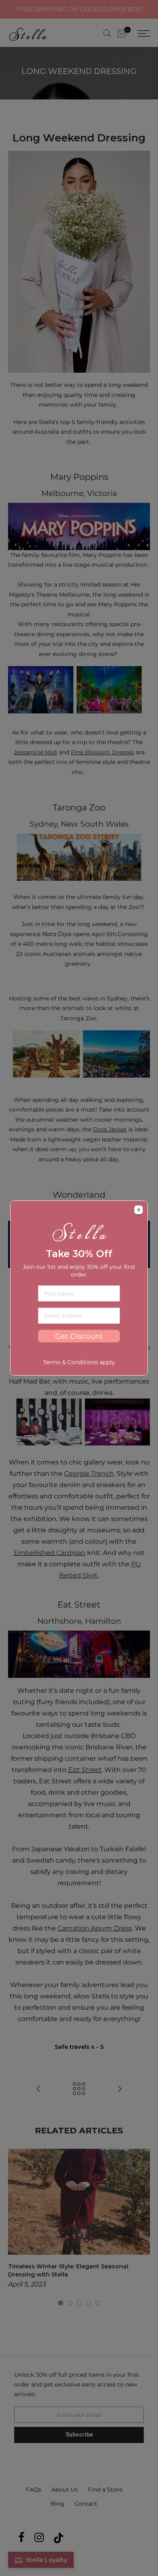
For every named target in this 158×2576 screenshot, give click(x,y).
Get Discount (79, 1336)
